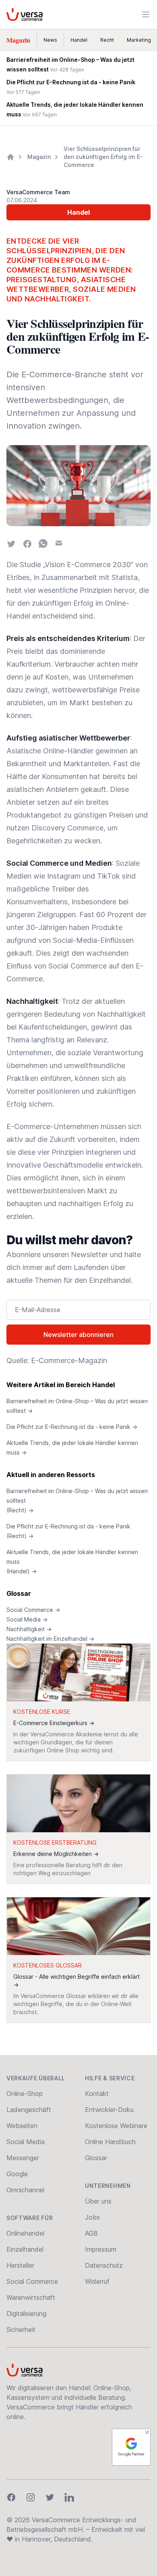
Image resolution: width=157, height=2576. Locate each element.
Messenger (23, 2158)
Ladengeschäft (29, 2110)
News (50, 40)
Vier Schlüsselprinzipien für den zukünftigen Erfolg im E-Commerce (103, 157)
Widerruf (97, 2281)
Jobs (92, 2217)
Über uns (98, 2201)
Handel (79, 40)
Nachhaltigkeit (29, 1629)
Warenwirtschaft (31, 2297)
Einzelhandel (25, 2249)
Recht (107, 40)
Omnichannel (25, 2190)
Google (17, 2174)
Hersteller (20, 2265)
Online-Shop (25, 2094)
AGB (91, 2233)
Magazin (18, 40)
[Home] (10, 157)
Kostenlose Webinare (116, 2126)
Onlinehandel (25, 2233)
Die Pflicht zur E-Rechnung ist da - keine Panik (72, 1427)
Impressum (101, 2249)
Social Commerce (33, 1610)
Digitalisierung (26, 2314)
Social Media (27, 1619)
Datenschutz (104, 2265)
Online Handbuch (110, 2142)
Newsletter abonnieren (78, 1335)
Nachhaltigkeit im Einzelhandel (50, 1639)
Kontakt (97, 2094)
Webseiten (22, 2126)
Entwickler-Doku (109, 2110)
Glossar (19, 1593)
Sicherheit (21, 2330)
